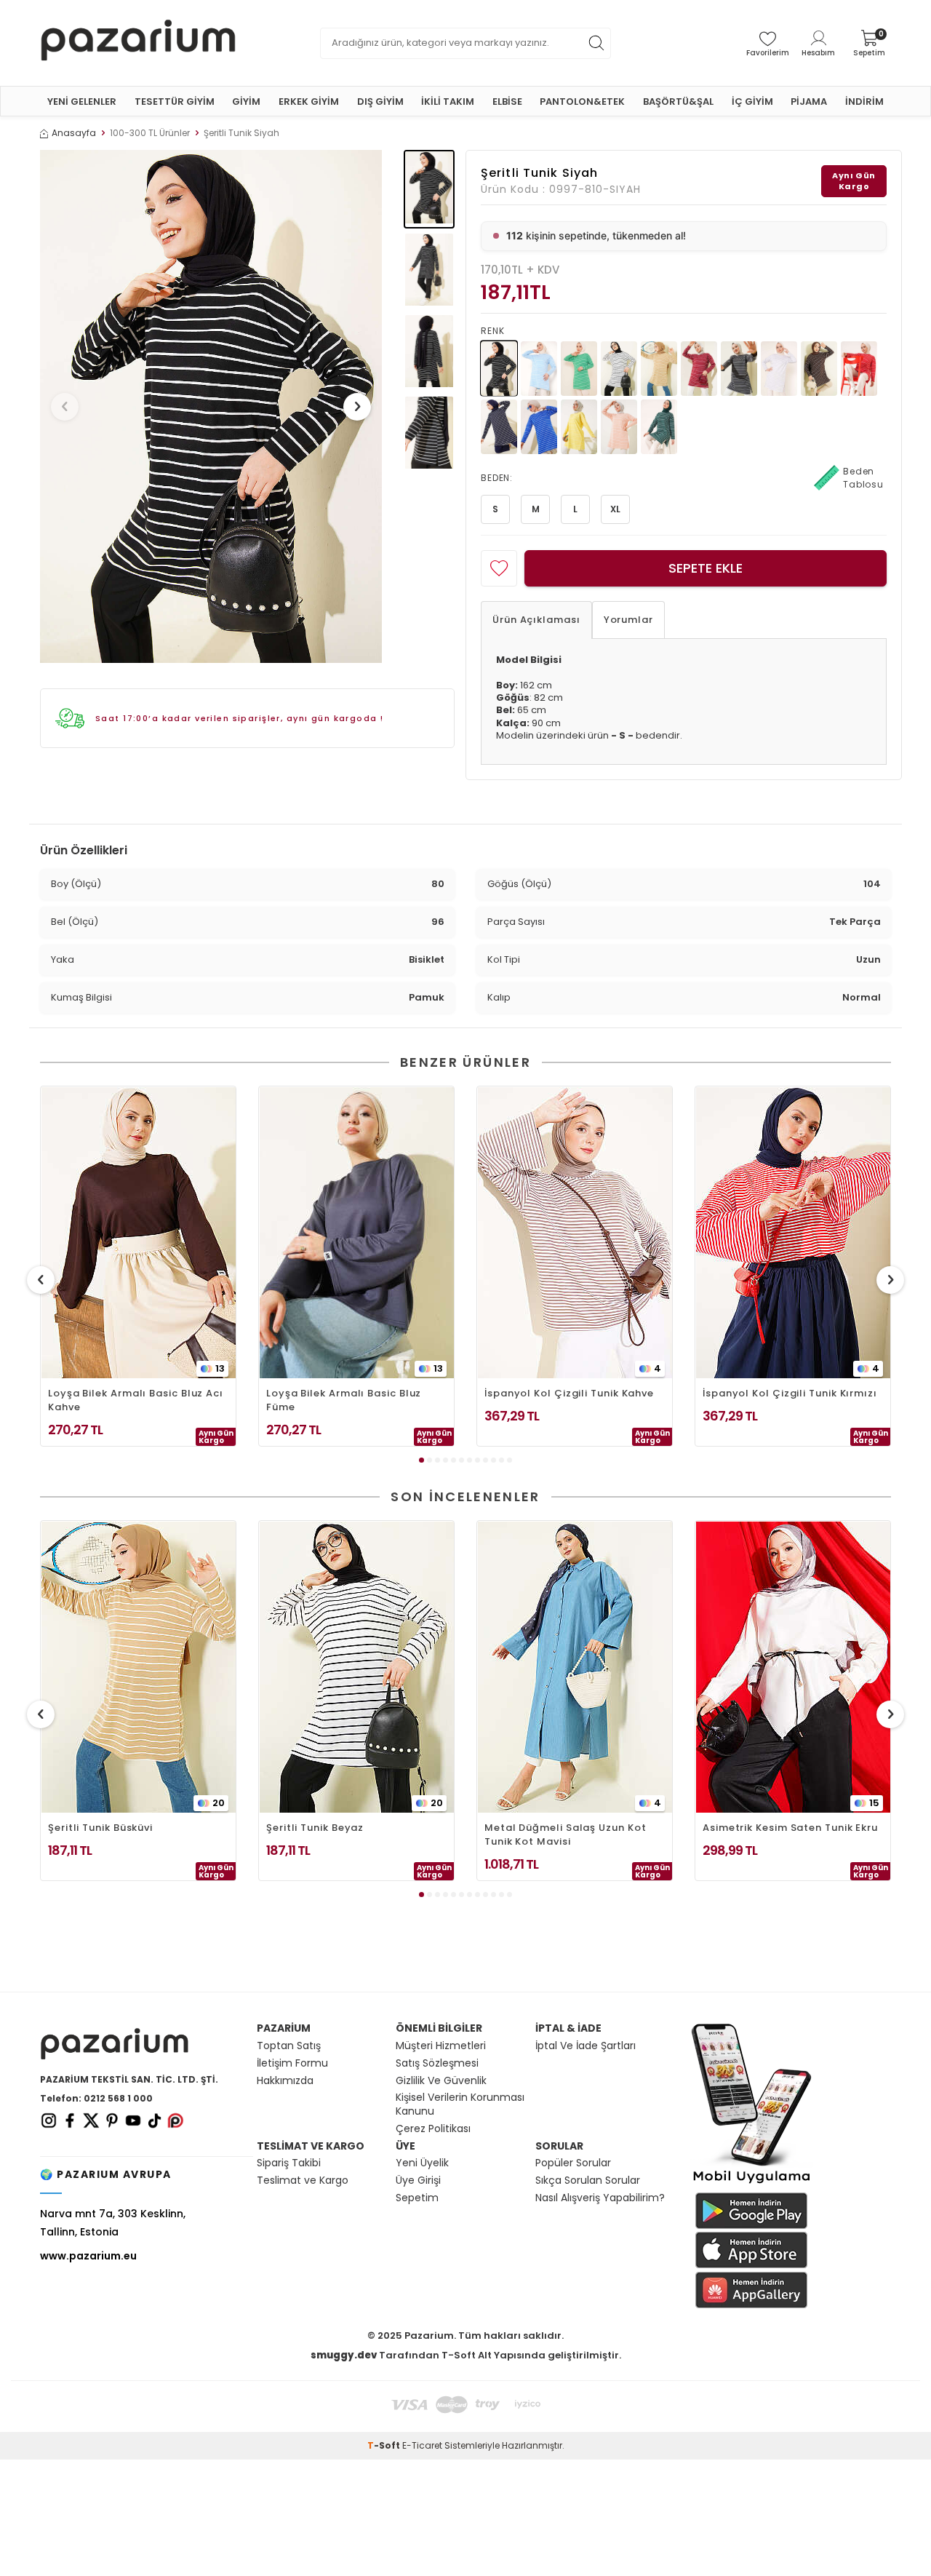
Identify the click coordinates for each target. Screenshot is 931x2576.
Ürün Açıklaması (536, 620)
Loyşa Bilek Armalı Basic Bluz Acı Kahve (136, 1400)
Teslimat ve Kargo (303, 2181)
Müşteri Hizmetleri (441, 2046)
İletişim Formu (292, 2063)
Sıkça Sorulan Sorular (588, 2181)
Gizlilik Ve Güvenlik (441, 2081)
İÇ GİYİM (752, 102)
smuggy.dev (344, 2355)
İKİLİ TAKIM (448, 102)
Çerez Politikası (433, 2129)
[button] (65, 407)
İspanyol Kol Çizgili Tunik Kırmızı (790, 1393)
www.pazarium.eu (88, 2256)
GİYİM (246, 102)
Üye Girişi (418, 2181)
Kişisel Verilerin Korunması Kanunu (460, 2104)
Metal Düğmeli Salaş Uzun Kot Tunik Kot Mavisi (565, 1834)
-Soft (385, 2445)
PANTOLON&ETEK (582, 102)
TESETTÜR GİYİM (175, 102)
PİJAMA (809, 102)
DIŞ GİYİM (380, 102)
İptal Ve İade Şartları (586, 2046)
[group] (211, 406)
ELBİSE (507, 102)
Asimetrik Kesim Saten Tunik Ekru (790, 1828)
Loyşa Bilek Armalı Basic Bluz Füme (344, 1400)
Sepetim (417, 2198)
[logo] (138, 43)
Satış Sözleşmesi (437, 2063)
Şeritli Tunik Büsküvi (100, 1828)
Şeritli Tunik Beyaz (315, 1828)
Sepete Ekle (706, 568)
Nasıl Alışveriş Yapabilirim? (600, 2198)
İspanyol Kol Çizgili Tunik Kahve (569, 1393)
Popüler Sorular (573, 2163)
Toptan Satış (289, 2046)
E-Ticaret (422, 2445)
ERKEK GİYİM (309, 102)
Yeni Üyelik (422, 2163)
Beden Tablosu (863, 478)
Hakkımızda (285, 2081)
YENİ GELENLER (82, 102)
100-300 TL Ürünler (150, 133)
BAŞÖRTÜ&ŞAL (678, 102)
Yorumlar (628, 620)
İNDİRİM (864, 102)
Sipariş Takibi (289, 2163)
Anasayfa (74, 133)
